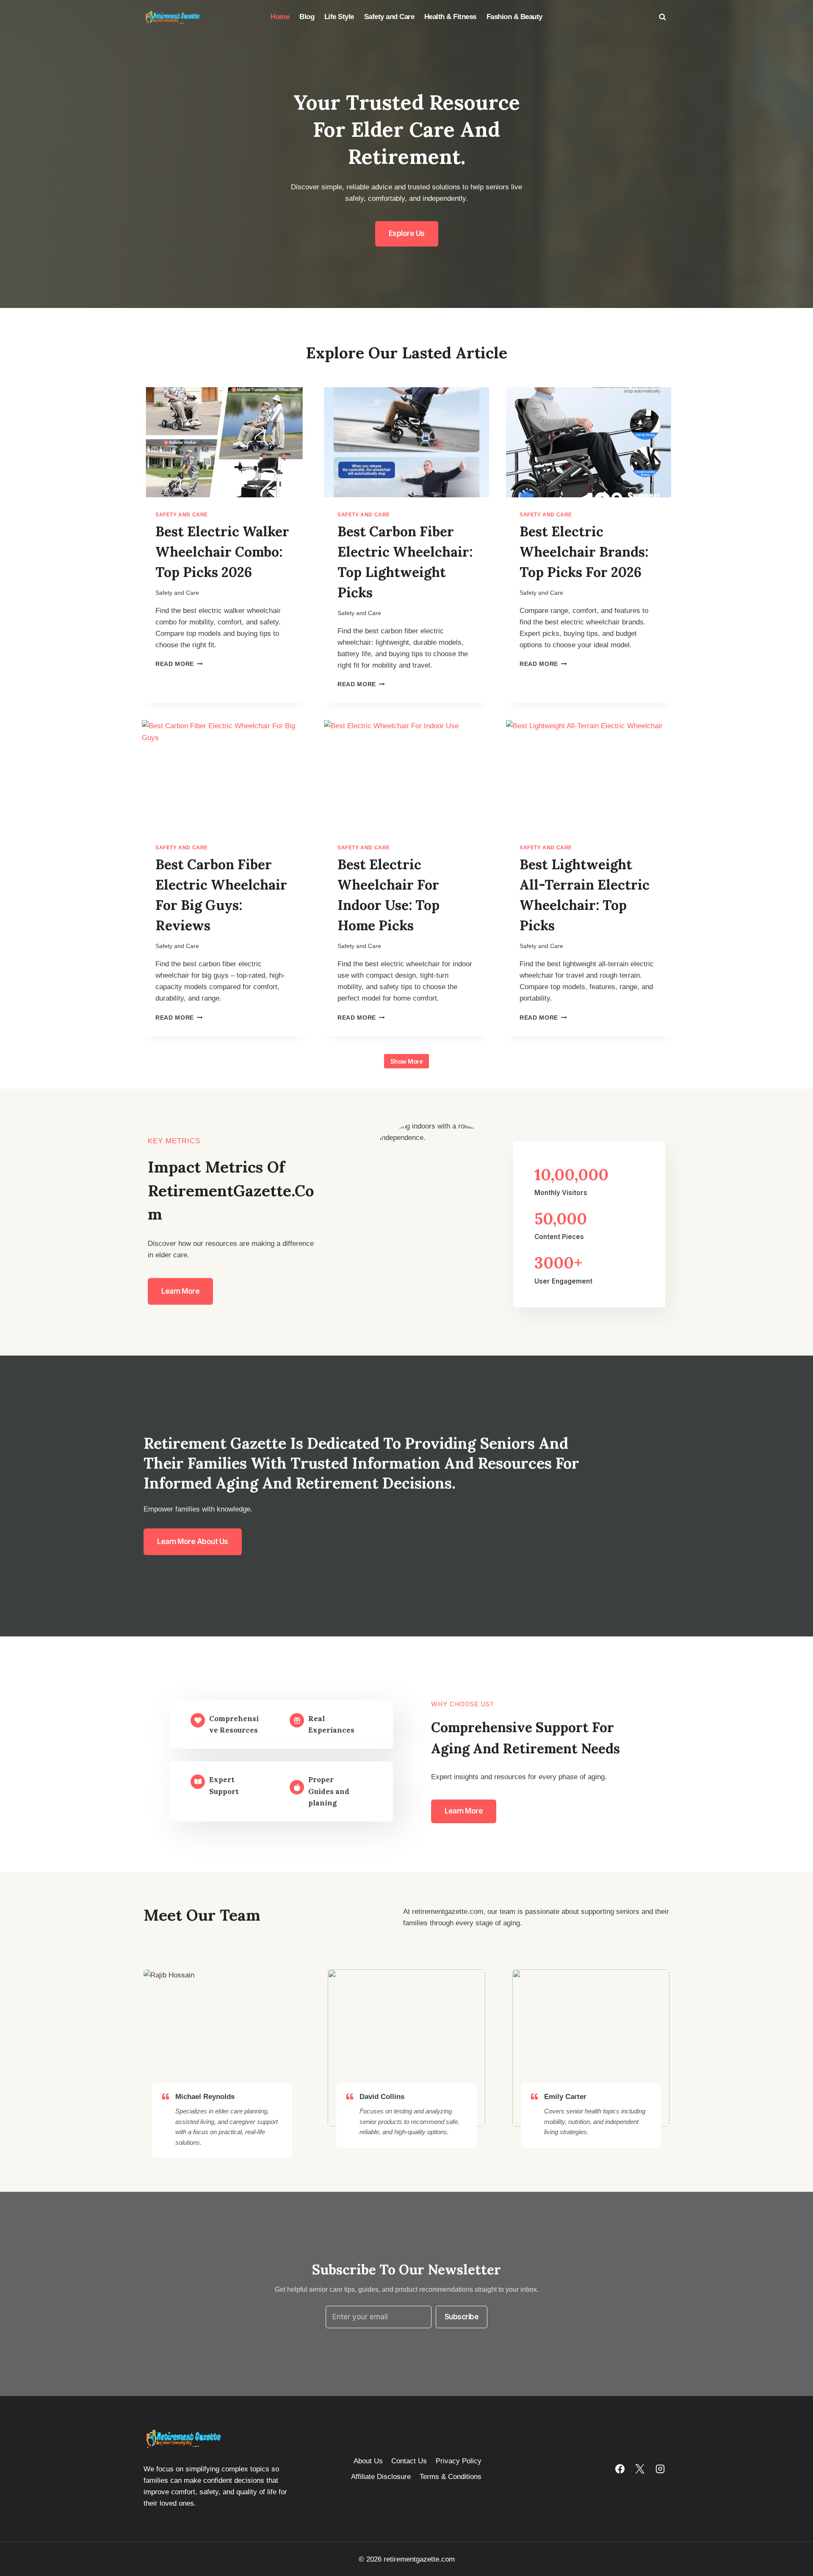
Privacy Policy (459, 2461)
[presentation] (224, 442)
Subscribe (462, 2317)
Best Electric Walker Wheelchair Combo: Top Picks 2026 (222, 552)
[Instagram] (660, 2469)
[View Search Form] (662, 17)
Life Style (339, 17)
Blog (307, 17)
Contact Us (409, 2461)
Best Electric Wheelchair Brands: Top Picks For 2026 (584, 552)
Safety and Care (389, 17)
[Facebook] (620, 2469)
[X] (640, 2469)
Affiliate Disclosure (381, 2477)
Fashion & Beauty (514, 17)
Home (280, 17)
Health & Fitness (450, 17)
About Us (368, 2461)
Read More (177, 664)
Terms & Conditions (451, 2477)
